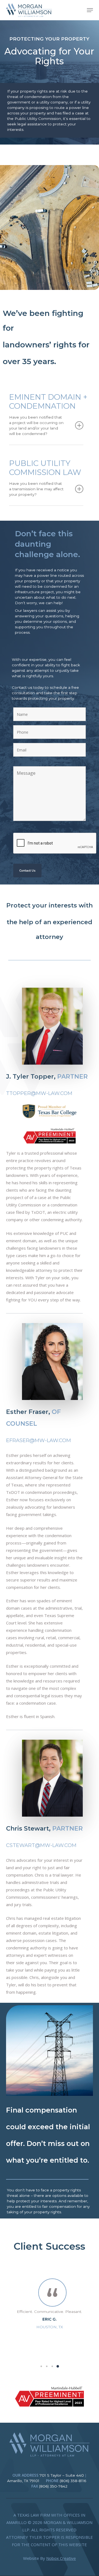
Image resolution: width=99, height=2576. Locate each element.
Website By (50, 2558)
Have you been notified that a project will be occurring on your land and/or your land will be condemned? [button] (36, 425)
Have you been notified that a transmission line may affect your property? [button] (36, 489)
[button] (90, 10)
